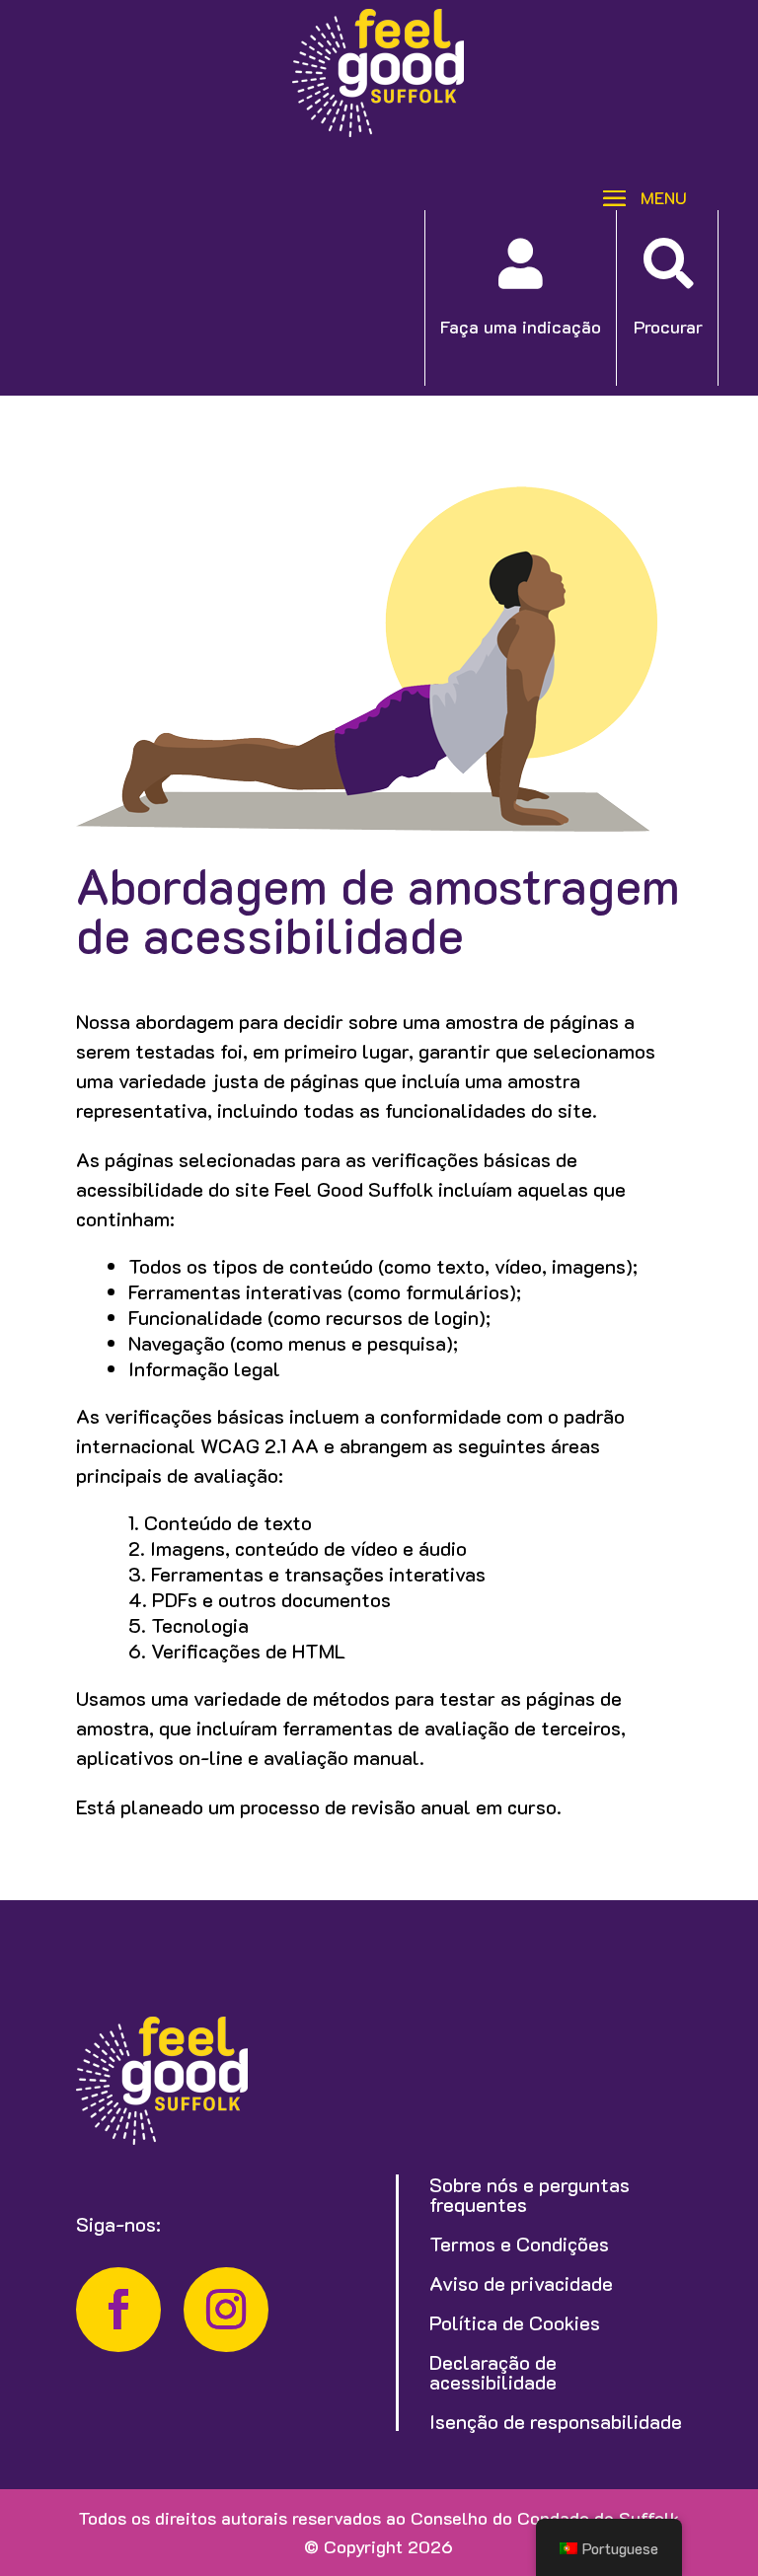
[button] (638, 196)
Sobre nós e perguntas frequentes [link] (530, 2194)
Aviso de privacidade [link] (521, 2283)
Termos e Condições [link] (519, 2244)
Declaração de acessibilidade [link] (493, 2372)
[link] (378, 130)
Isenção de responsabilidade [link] (556, 2421)
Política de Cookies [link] (515, 2322)
